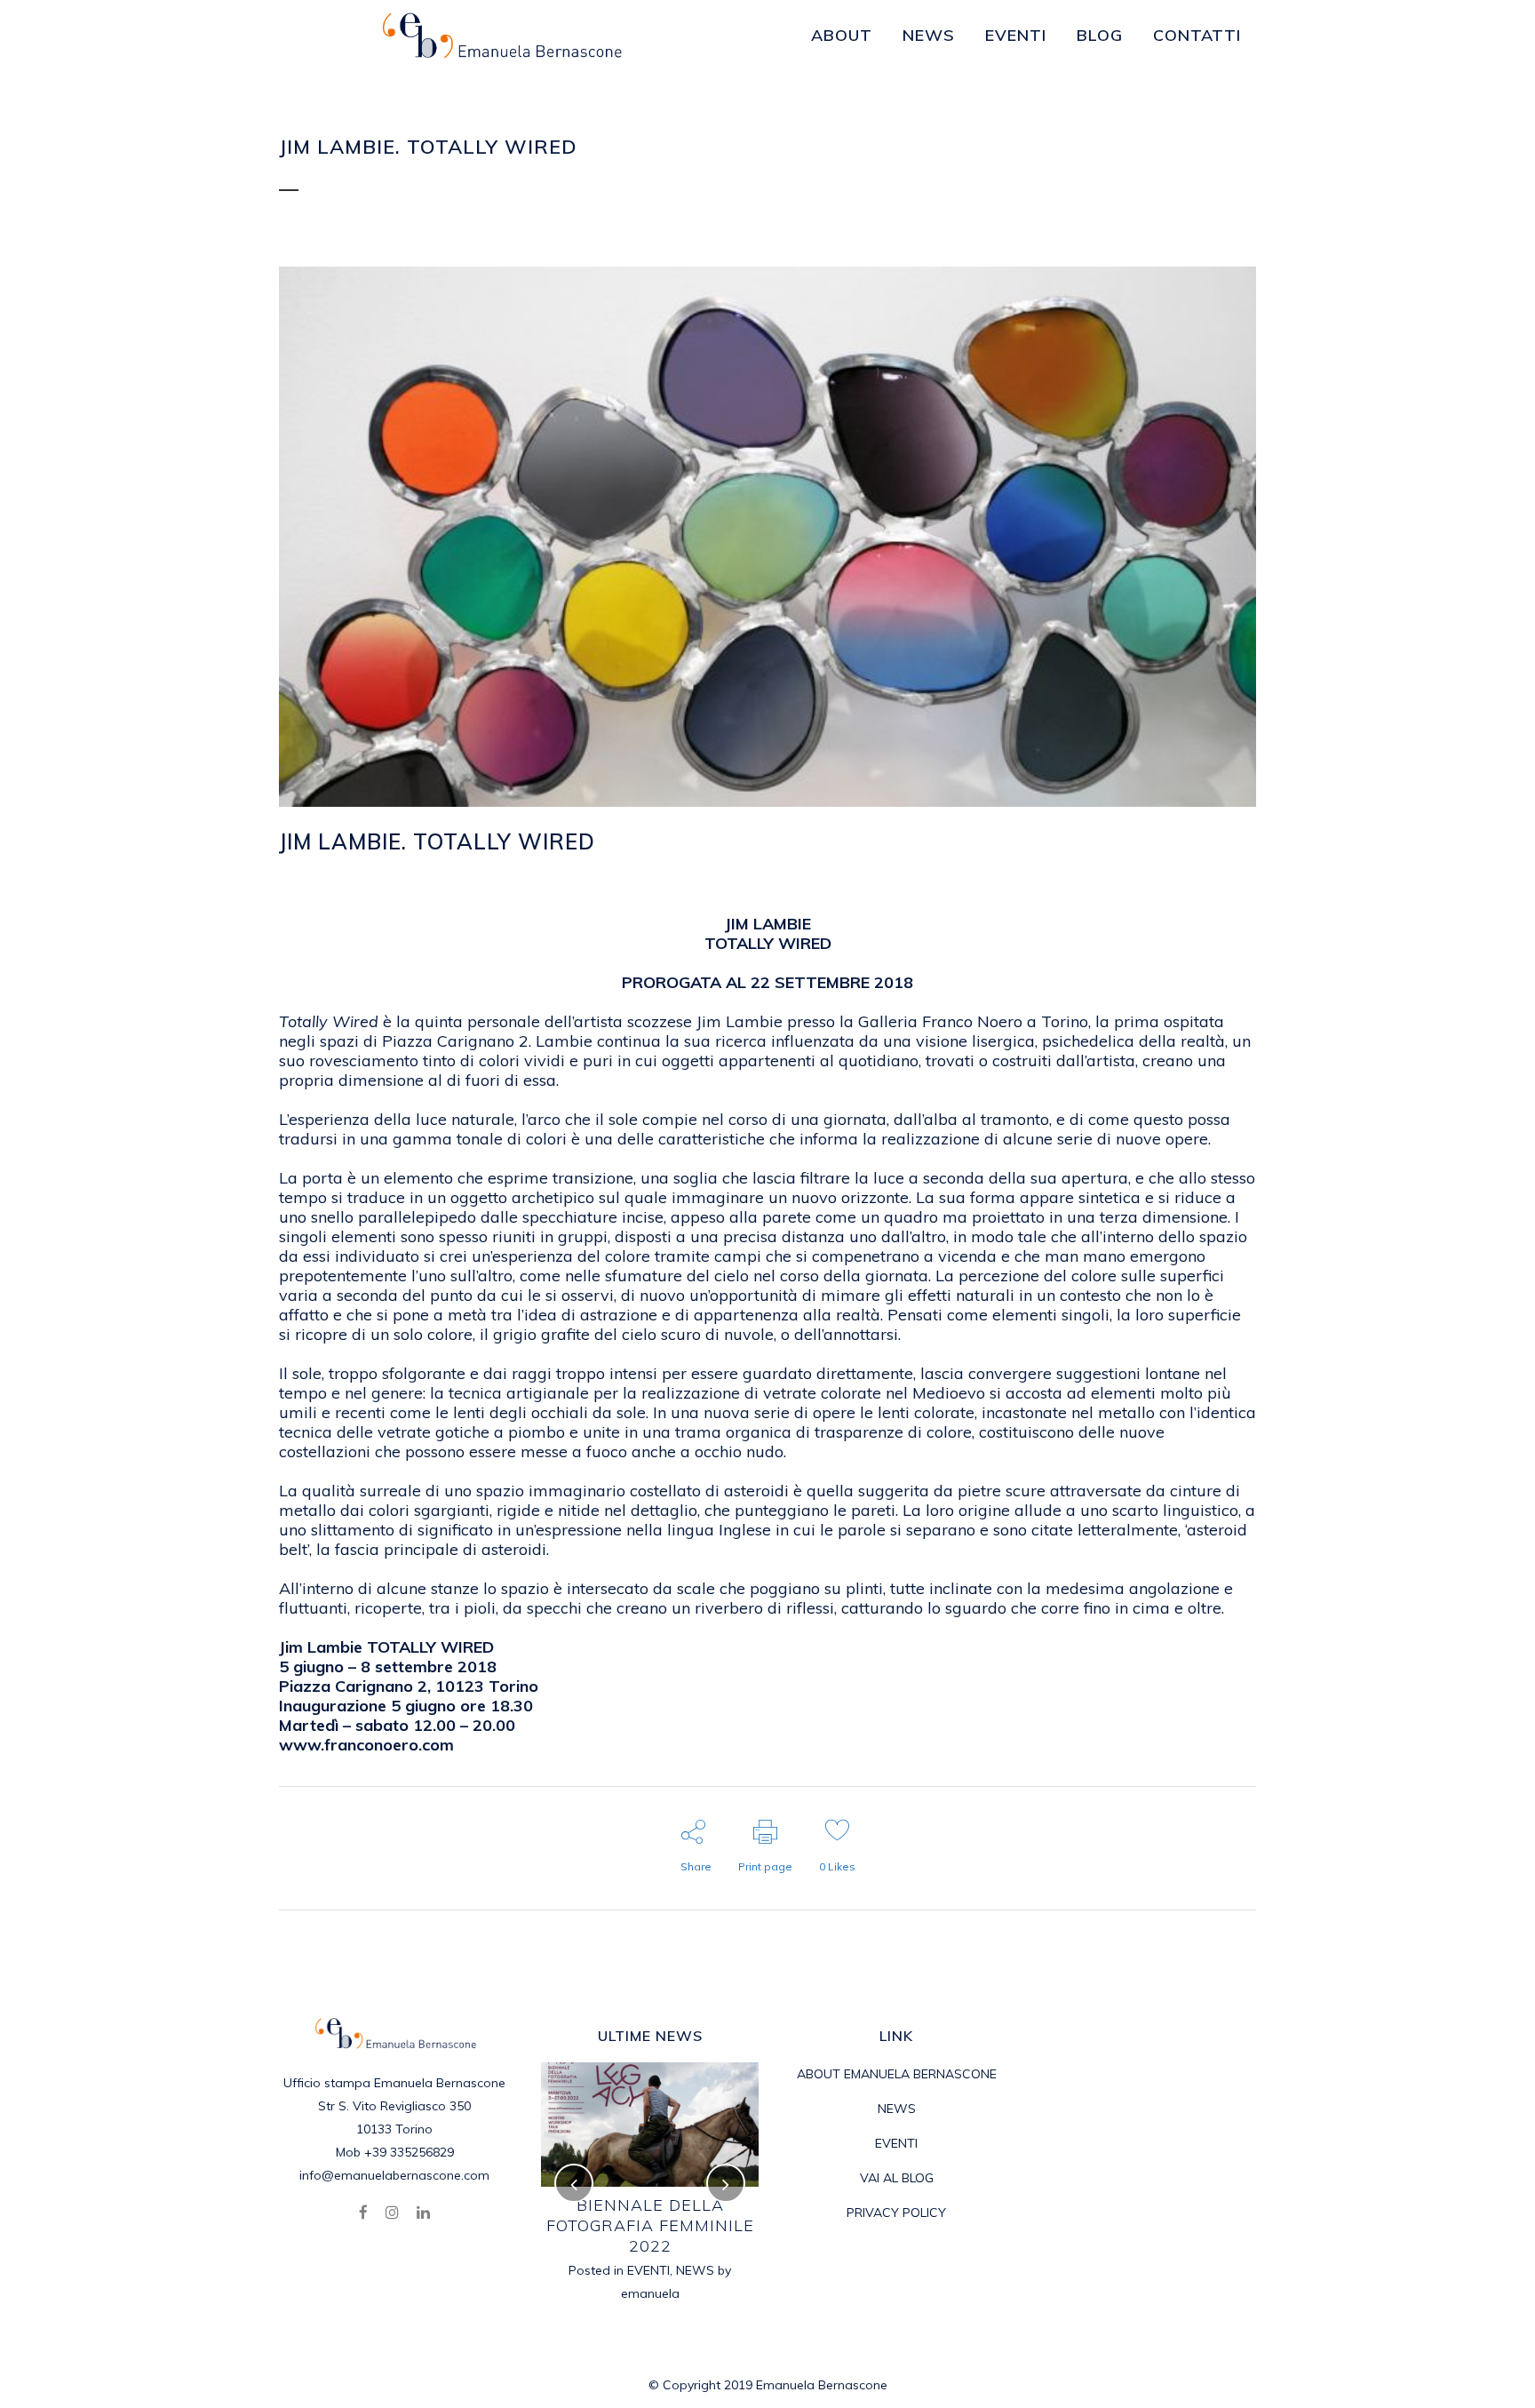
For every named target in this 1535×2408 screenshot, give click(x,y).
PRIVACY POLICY (896, 2213)
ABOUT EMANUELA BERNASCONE (897, 2074)
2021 (624, 2229)
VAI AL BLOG (897, 2178)
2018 (449, 869)
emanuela (599, 869)
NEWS (713, 2229)
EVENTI (506, 869)
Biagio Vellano (650, 2205)
